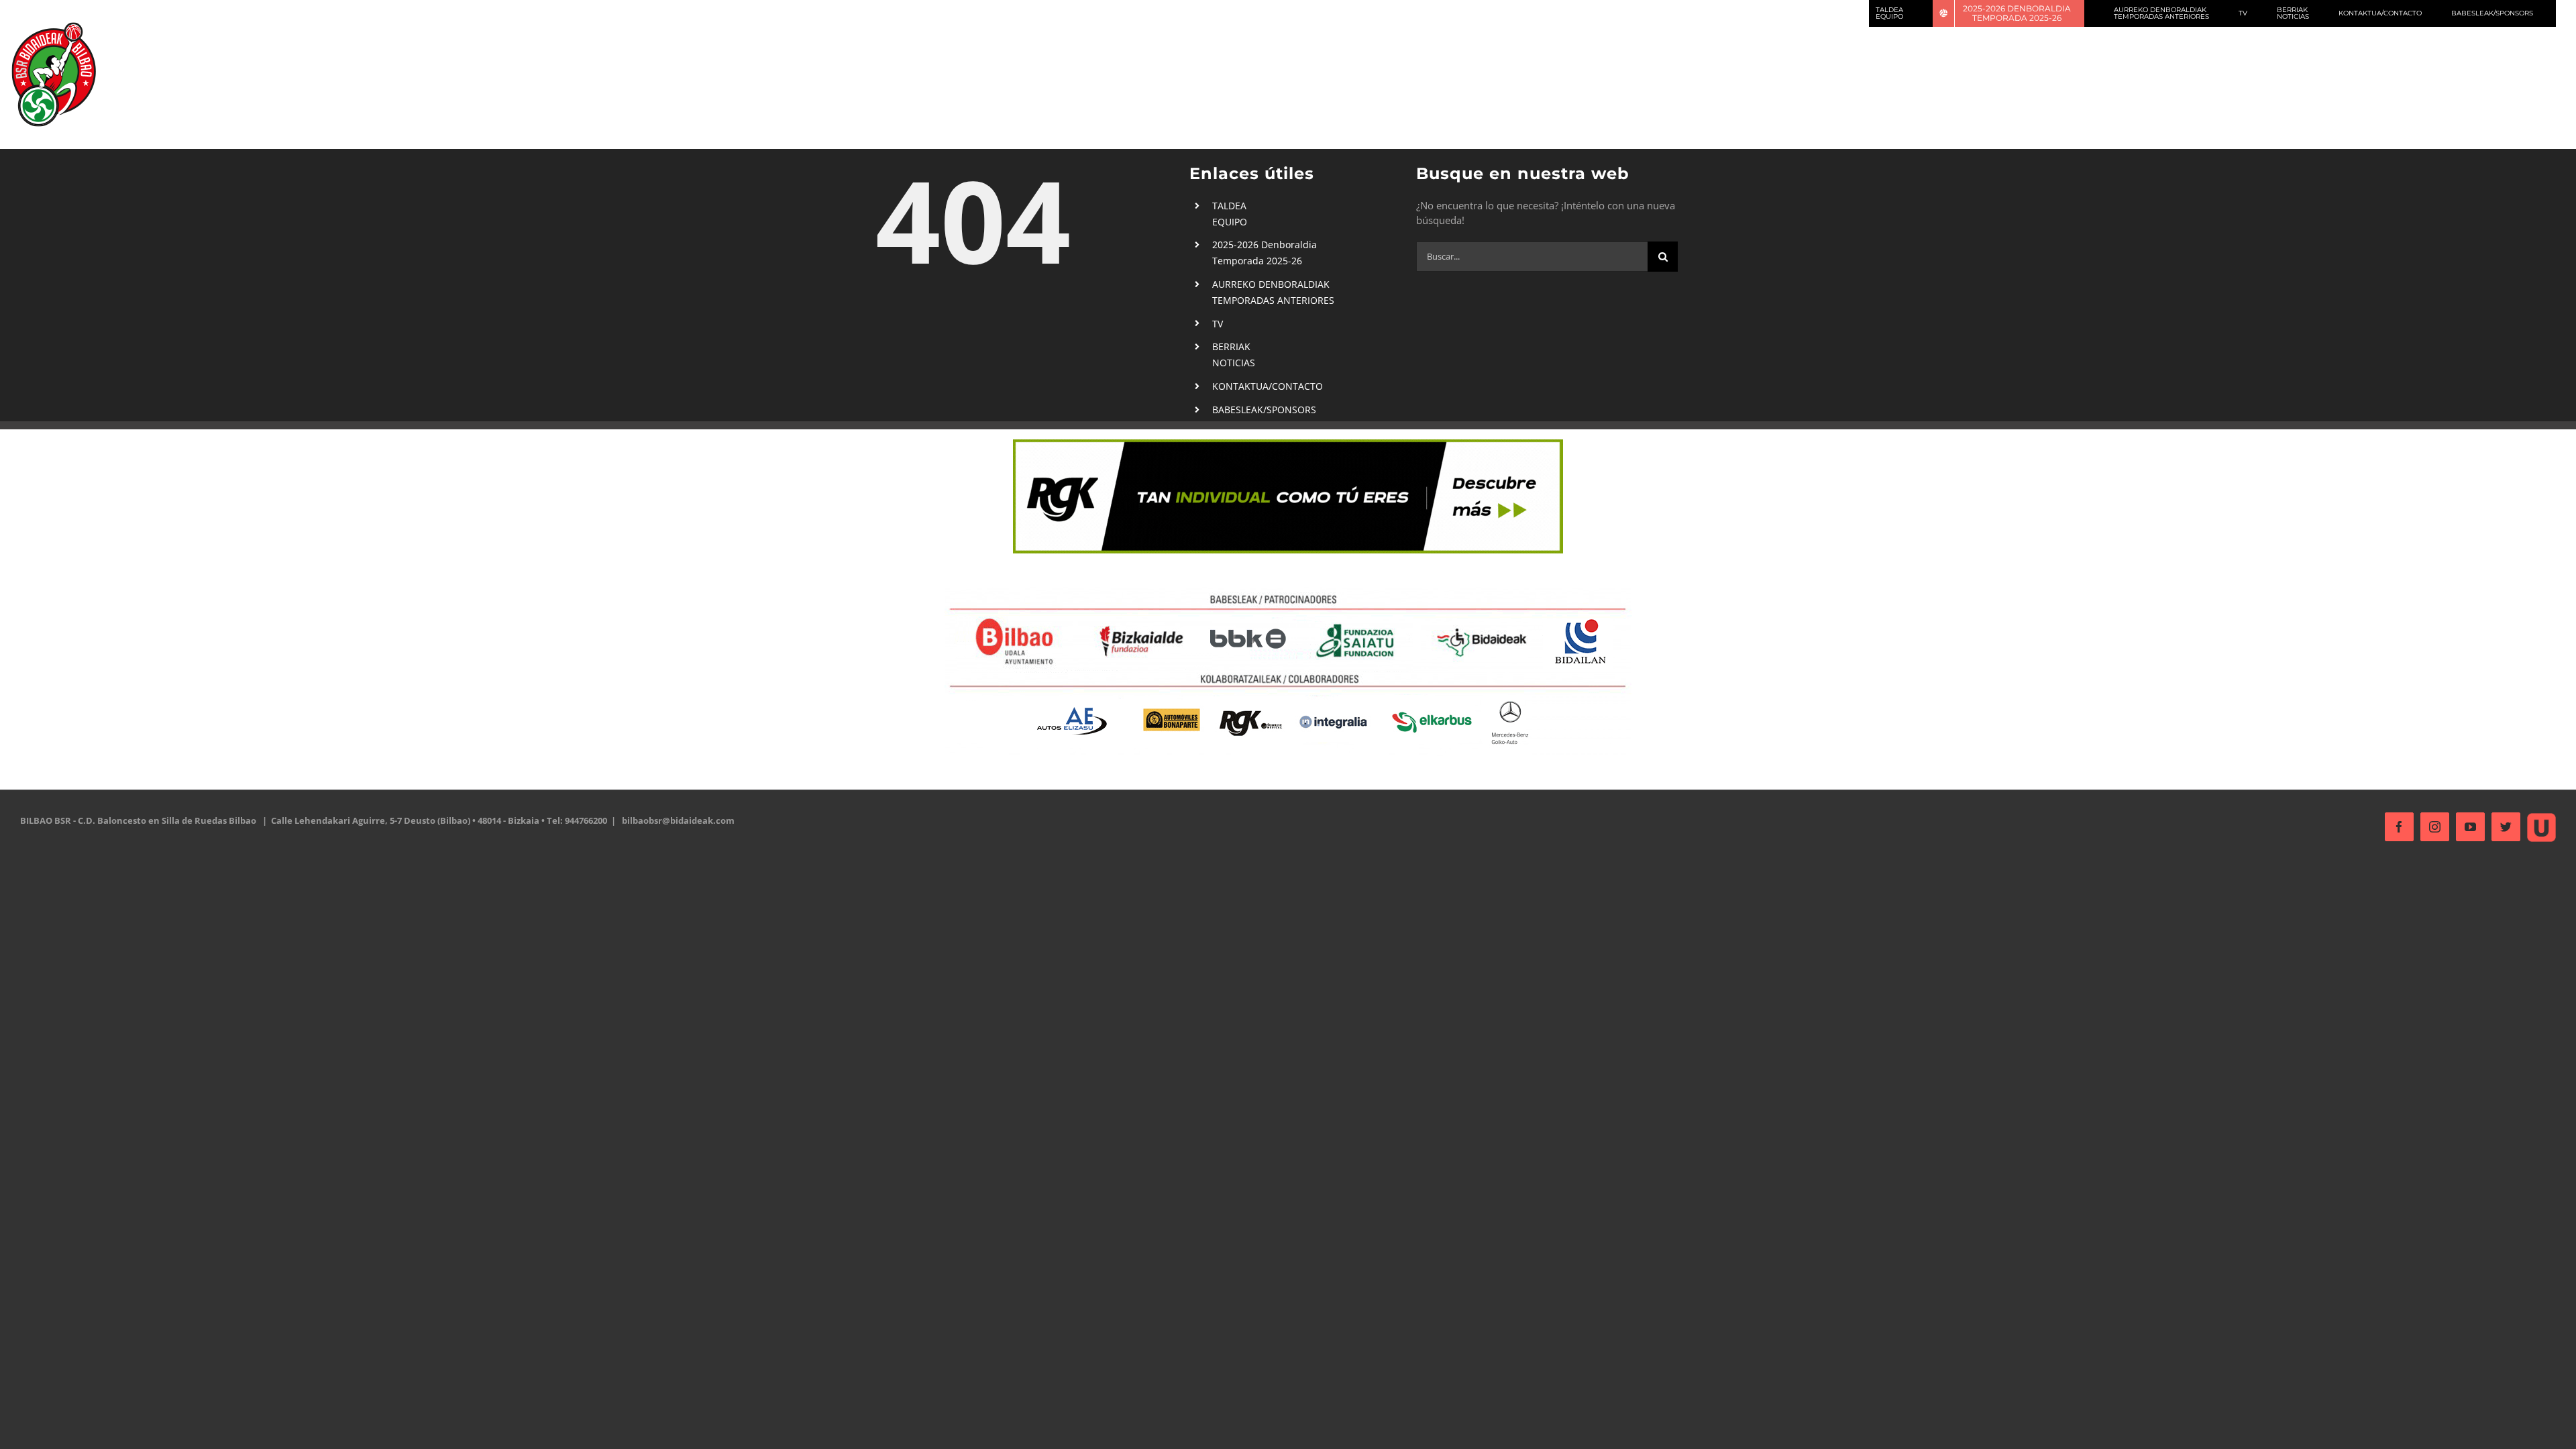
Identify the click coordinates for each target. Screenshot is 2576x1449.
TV (1218, 324)
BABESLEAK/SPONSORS (1264, 410)
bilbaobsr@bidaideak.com (678, 820)
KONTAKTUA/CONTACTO (1268, 386)
